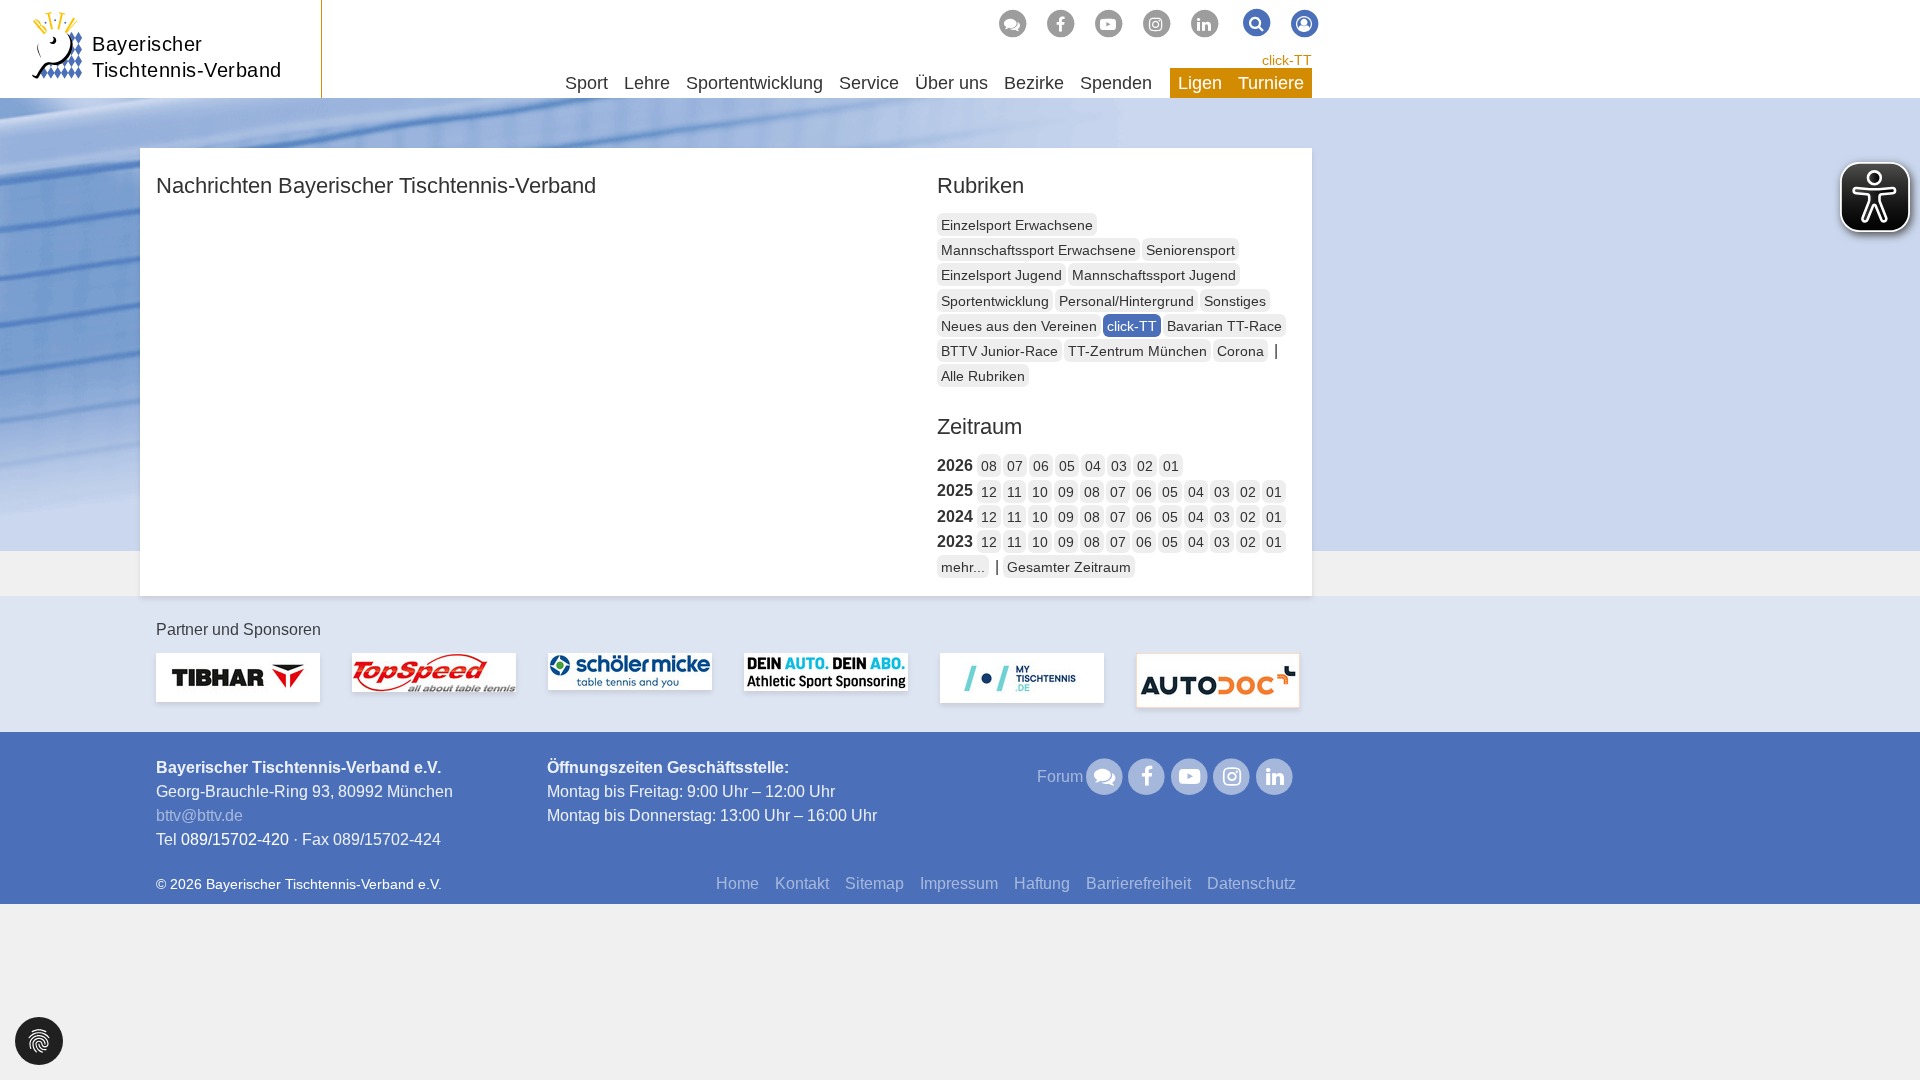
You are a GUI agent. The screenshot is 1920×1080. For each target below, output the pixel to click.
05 (1067, 466)
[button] (39, 1039)
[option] (238, 689)
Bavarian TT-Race (1224, 326)
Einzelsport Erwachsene (1017, 225)
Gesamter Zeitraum (1069, 567)
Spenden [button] (1116, 83)
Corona (1240, 351)
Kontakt (802, 883)
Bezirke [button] (1034, 83)
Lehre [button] (647, 83)
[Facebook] (1060, 24)
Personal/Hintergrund (1126, 301)
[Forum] (1012, 24)
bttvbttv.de (199, 815)
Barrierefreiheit (1138, 883)
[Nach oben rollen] (1880, 1024)
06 (1041, 466)
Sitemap (874, 883)
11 (1014, 492)
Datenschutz (1251, 883)
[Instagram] (1156, 24)
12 (989, 492)
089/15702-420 (235, 839)
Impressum (959, 883)
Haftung (1042, 883)
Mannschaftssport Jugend (1154, 275)
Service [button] (869, 83)
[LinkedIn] (1204, 24)
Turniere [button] (1271, 83)
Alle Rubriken (983, 376)
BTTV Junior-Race (999, 351)
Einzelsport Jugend (1001, 275)
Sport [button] (586, 83)
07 (1015, 466)
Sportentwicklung (995, 301)
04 (1093, 466)
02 (1145, 466)
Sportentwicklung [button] (754, 83)
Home (737, 883)
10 (1040, 492)
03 (1119, 466)
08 (989, 466)
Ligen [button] (1200, 83)
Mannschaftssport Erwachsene (1038, 250)
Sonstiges (1235, 301)
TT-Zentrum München (1137, 351)
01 (1171, 466)
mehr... (963, 567)
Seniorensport (1190, 250)
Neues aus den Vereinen (1019, 326)
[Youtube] (1108, 24)
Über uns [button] (951, 83)
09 (1066, 492)
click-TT (1287, 60)
